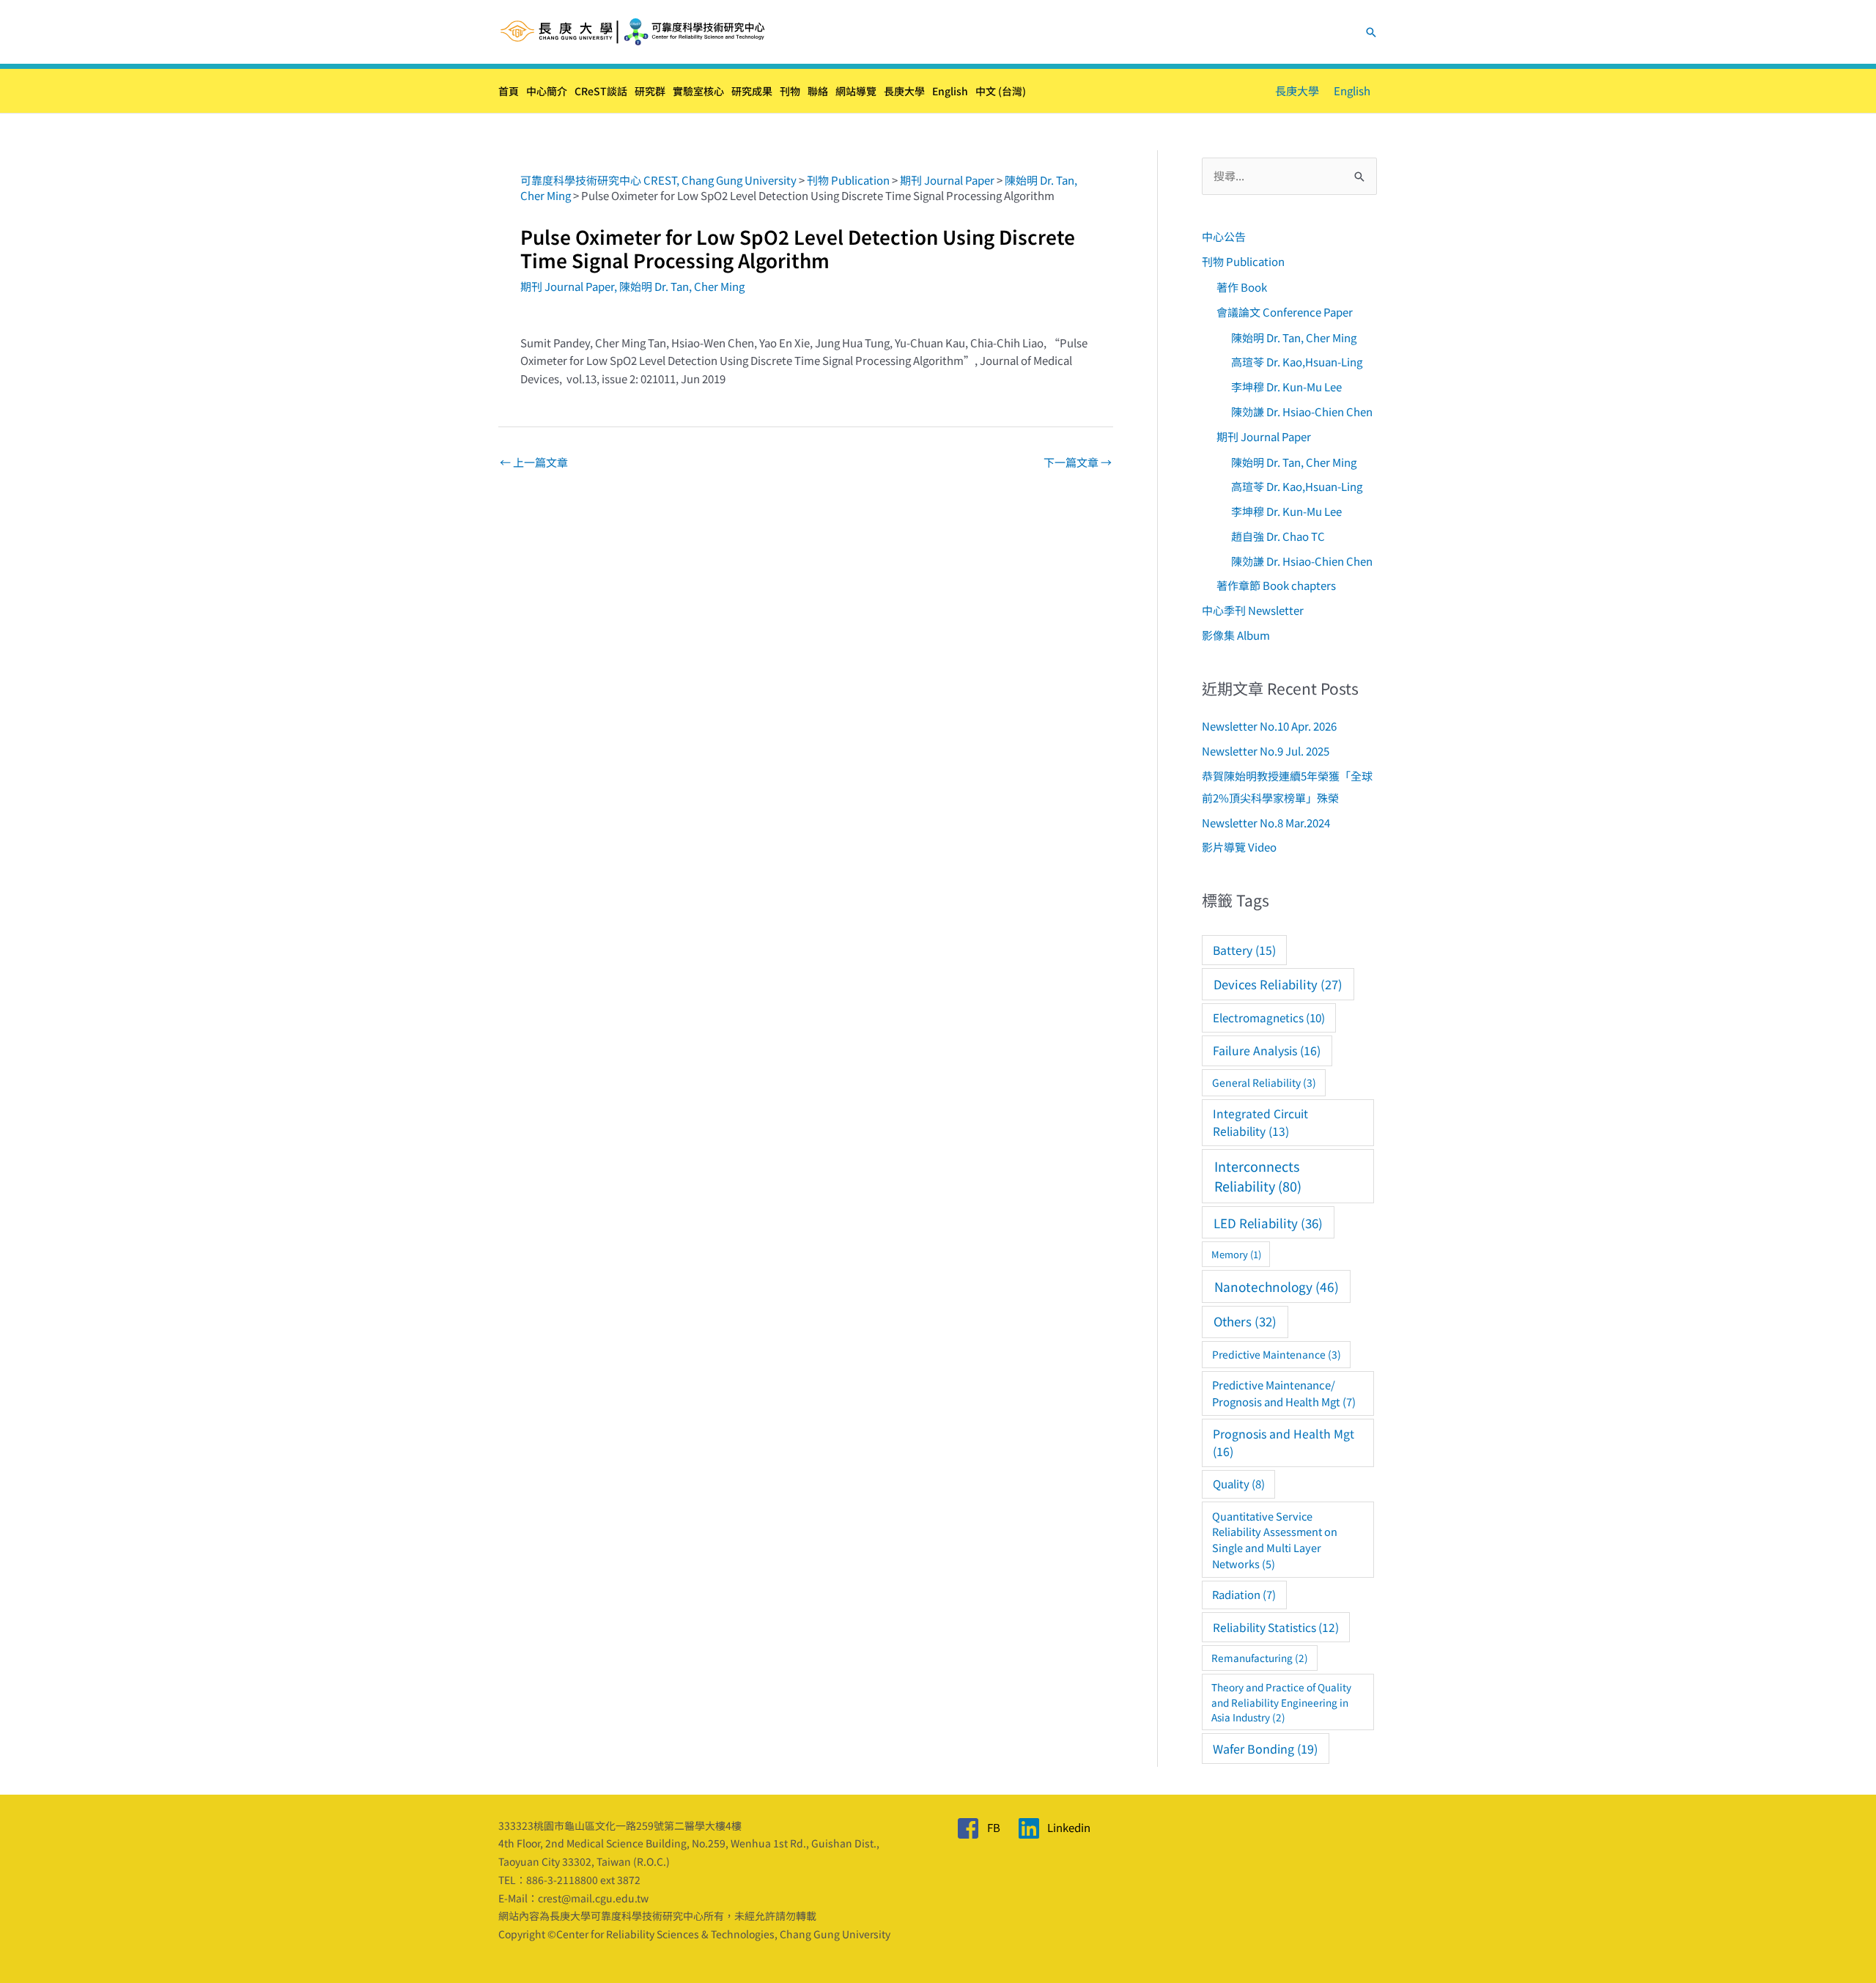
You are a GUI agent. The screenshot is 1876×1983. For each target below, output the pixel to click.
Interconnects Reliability (1258, 1176)
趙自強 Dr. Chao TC (1278, 536)
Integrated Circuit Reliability (1260, 1122)
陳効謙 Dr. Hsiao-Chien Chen (1302, 411)
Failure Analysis (1267, 1050)
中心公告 (1224, 236)
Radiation (1244, 1594)
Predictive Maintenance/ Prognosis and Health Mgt (1284, 1393)
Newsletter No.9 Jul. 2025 (1266, 751)
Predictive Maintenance (1277, 1354)
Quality (1239, 1484)
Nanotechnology (1277, 1286)
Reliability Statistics (1276, 1627)
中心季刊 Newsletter (1253, 610)
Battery (1244, 950)
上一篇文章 (534, 462)
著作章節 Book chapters (1276, 585)
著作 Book (1242, 287)
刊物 (790, 91)
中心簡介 (547, 91)
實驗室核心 (698, 91)
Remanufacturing (1260, 1658)
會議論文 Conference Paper (1285, 312)
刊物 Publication (1243, 261)
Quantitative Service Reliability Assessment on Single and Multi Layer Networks (1275, 1540)
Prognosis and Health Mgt (1284, 1443)
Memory (1236, 1254)
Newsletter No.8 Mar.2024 (1266, 823)
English (950, 91)
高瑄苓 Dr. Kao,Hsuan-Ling (1297, 362)
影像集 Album (1236, 635)
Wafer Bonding (1265, 1748)
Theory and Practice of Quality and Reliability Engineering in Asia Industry (1281, 1702)
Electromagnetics (1269, 1017)
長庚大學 (904, 91)
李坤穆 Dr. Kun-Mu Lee (1286, 387)
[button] (1371, 32)
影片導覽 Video (1239, 847)
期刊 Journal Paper (567, 286)
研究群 (650, 91)
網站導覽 (856, 91)
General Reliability (1264, 1082)
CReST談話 (601, 91)
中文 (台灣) (1001, 91)
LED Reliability (1268, 1223)
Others (1245, 1321)
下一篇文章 (1078, 462)
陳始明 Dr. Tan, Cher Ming (682, 286)
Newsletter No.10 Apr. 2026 (1269, 726)
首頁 (509, 91)
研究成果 (752, 91)
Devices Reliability (1278, 984)
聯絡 (818, 91)
